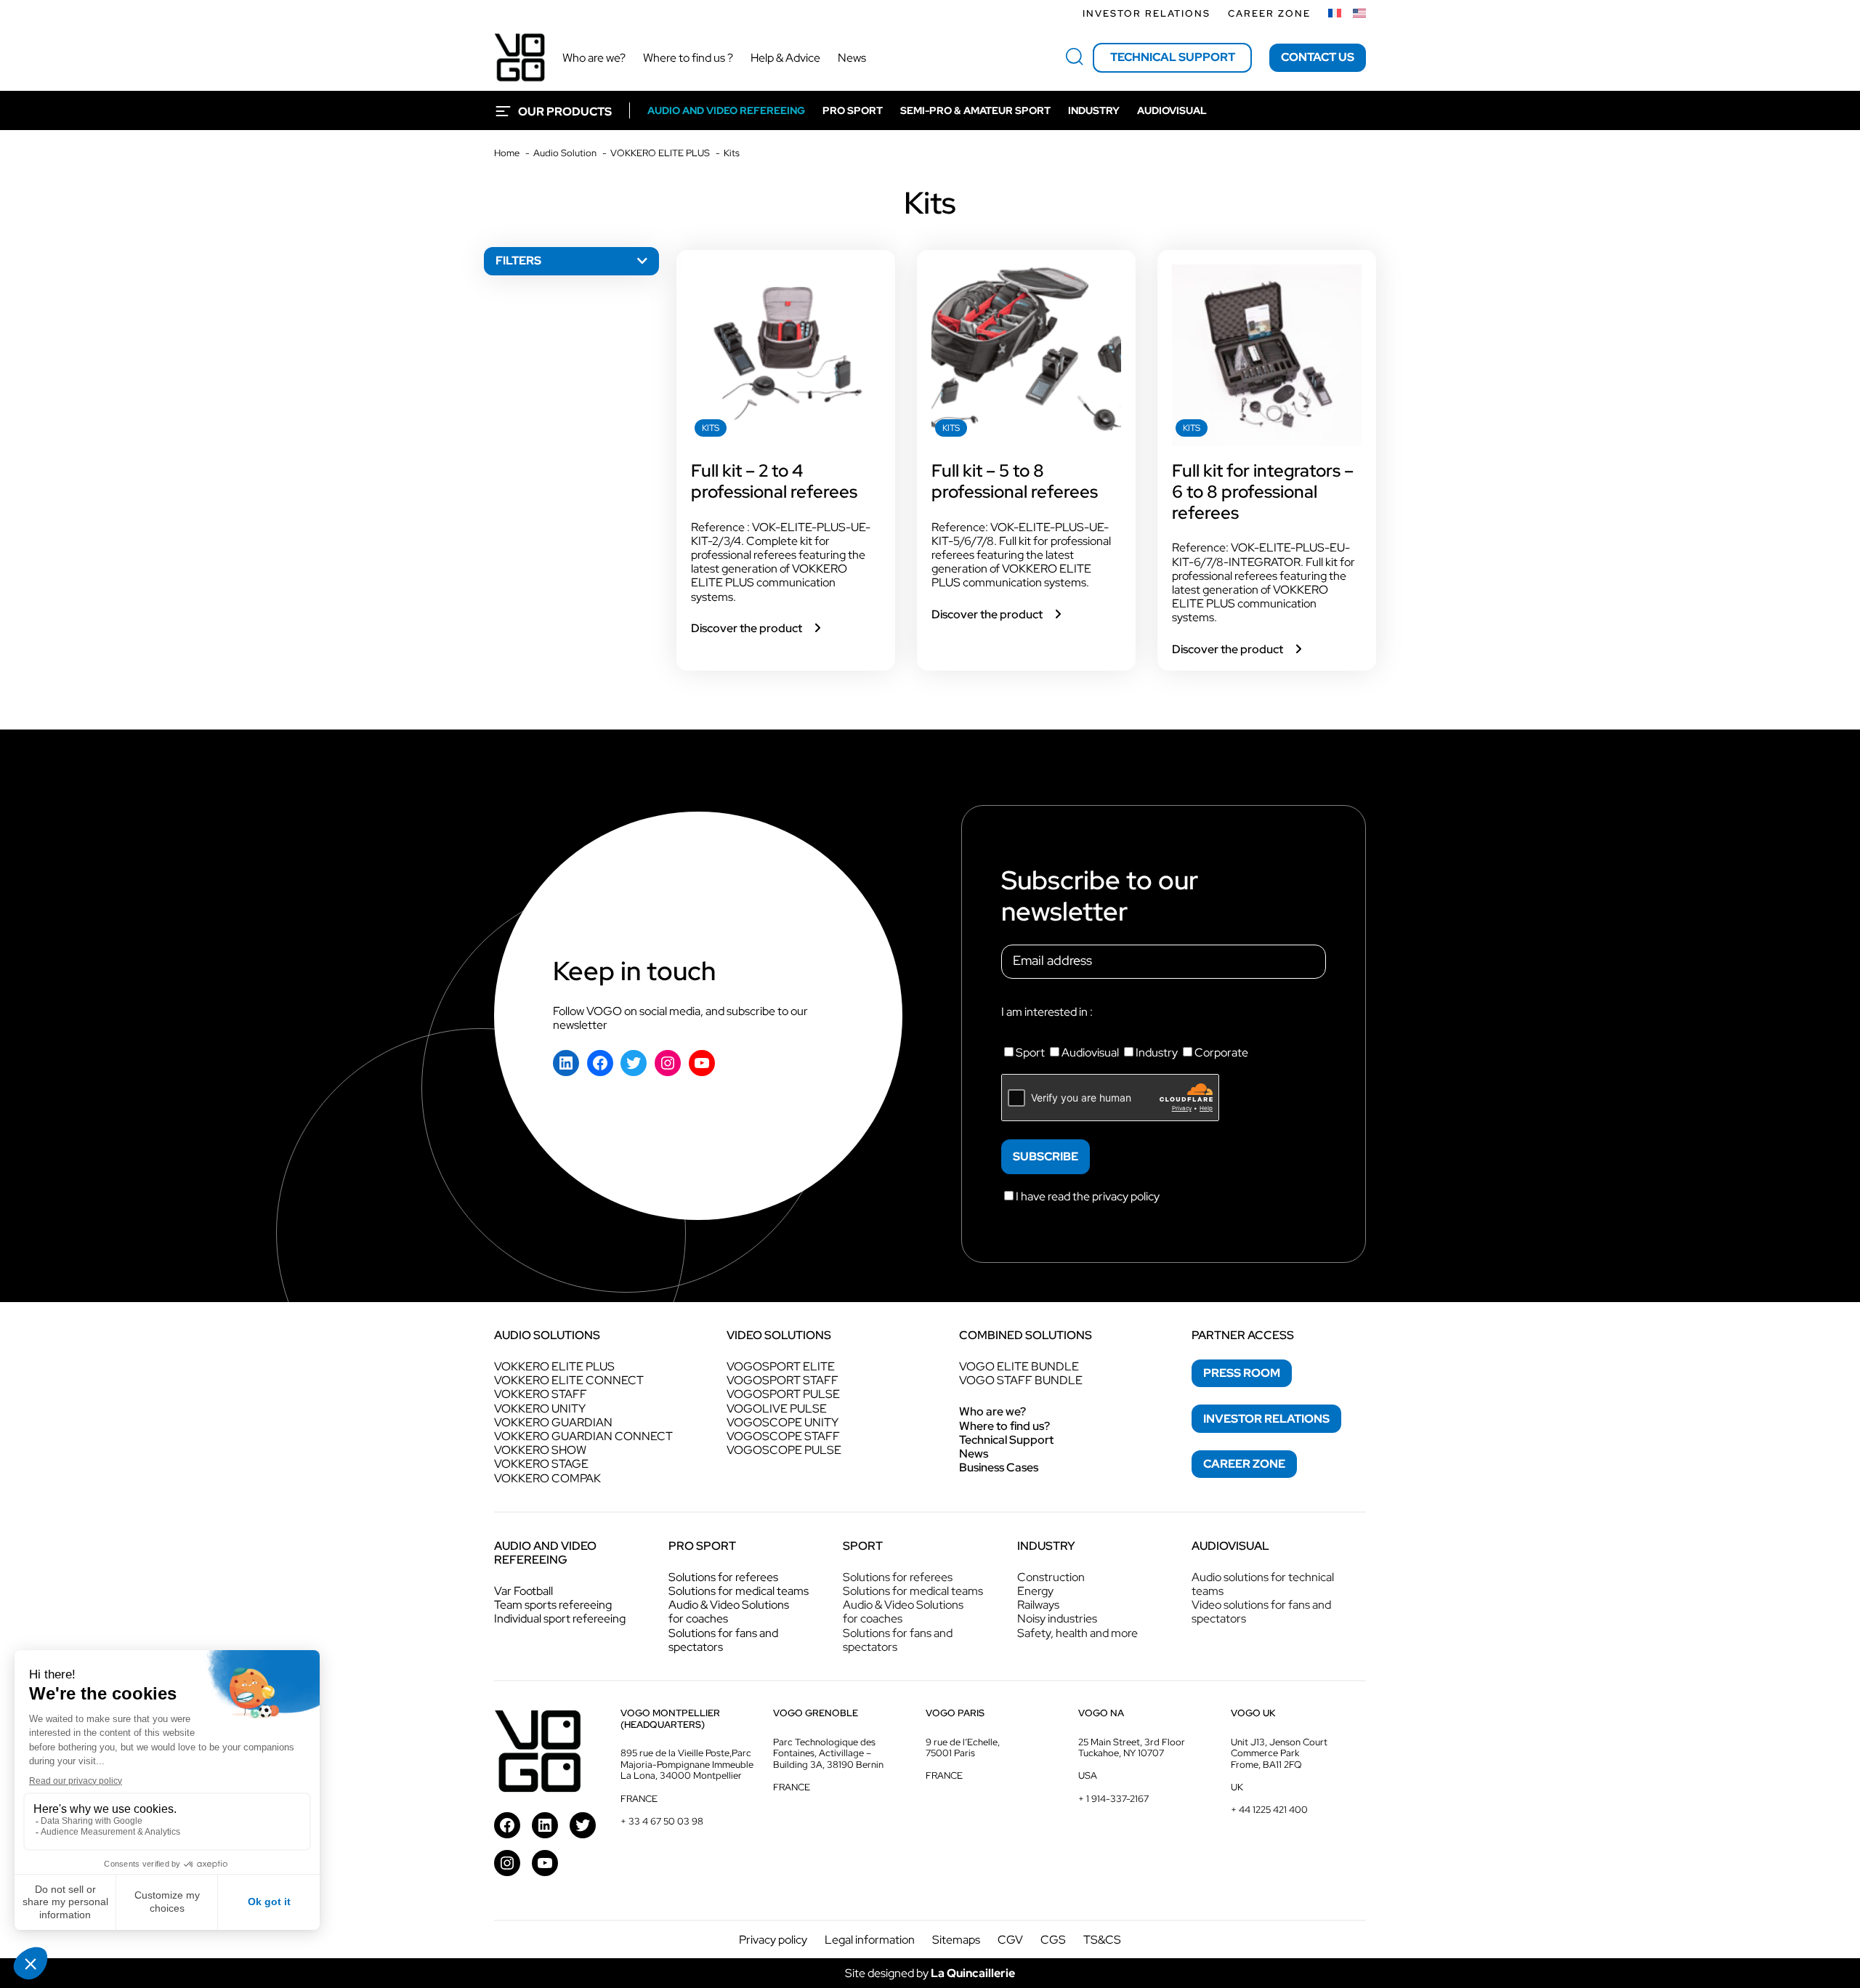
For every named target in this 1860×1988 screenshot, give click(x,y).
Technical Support (1006, 1440)
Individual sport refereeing (560, 1619)
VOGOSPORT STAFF (783, 1380)
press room (1242, 1373)
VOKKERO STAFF (541, 1394)
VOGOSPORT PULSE (783, 1394)
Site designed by (930, 1973)
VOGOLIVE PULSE (777, 1409)
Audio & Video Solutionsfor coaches (729, 1612)
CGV (1010, 1940)
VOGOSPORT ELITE (781, 1366)
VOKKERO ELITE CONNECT (569, 1380)
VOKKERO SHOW (540, 1450)
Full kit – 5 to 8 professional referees (1015, 482)
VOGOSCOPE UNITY (783, 1422)
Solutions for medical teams (739, 1591)
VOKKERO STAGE (541, 1464)
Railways (1038, 1605)
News (974, 1454)
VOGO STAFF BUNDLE (1021, 1380)
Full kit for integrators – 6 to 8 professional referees (1263, 492)
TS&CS (1102, 1940)
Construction (1051, 1577)
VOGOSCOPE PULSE (784, 1450)
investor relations (1266, 1419)
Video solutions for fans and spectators (1261, 1612)
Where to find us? (1004, 1426)
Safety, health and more (1077, 1633)
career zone (1244, 1464)
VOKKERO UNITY (540, 1409)
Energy (1035, 1591)
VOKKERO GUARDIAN (553, 1422)
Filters (518, 260)
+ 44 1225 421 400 (1269, 1810)
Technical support (1173, 57)
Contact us (1318, 57)
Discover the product (757, 628)
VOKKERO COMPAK (547, 1478)
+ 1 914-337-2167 (1113, 1799)
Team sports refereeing (553, 1605)
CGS (1053, 1940)
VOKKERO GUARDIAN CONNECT (583, 1436)
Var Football (523, 1591)
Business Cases (999, 1467)
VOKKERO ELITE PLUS (554, 1366)
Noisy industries (1057, 1619)
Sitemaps (956, 1940)
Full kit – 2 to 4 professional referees (774, 482)
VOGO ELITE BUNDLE (1019, 1366)
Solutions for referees (723, 1577)
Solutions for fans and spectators (723, 1640)
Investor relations (1147, 13)
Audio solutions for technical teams (1263, 1584)
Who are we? (992, 1411)
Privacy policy (773, 1940)
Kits (711, 428)
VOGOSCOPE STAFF (783, 1436)
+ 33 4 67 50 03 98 (662, 1821)
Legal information (870, 1940)
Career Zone (1269, 13)
